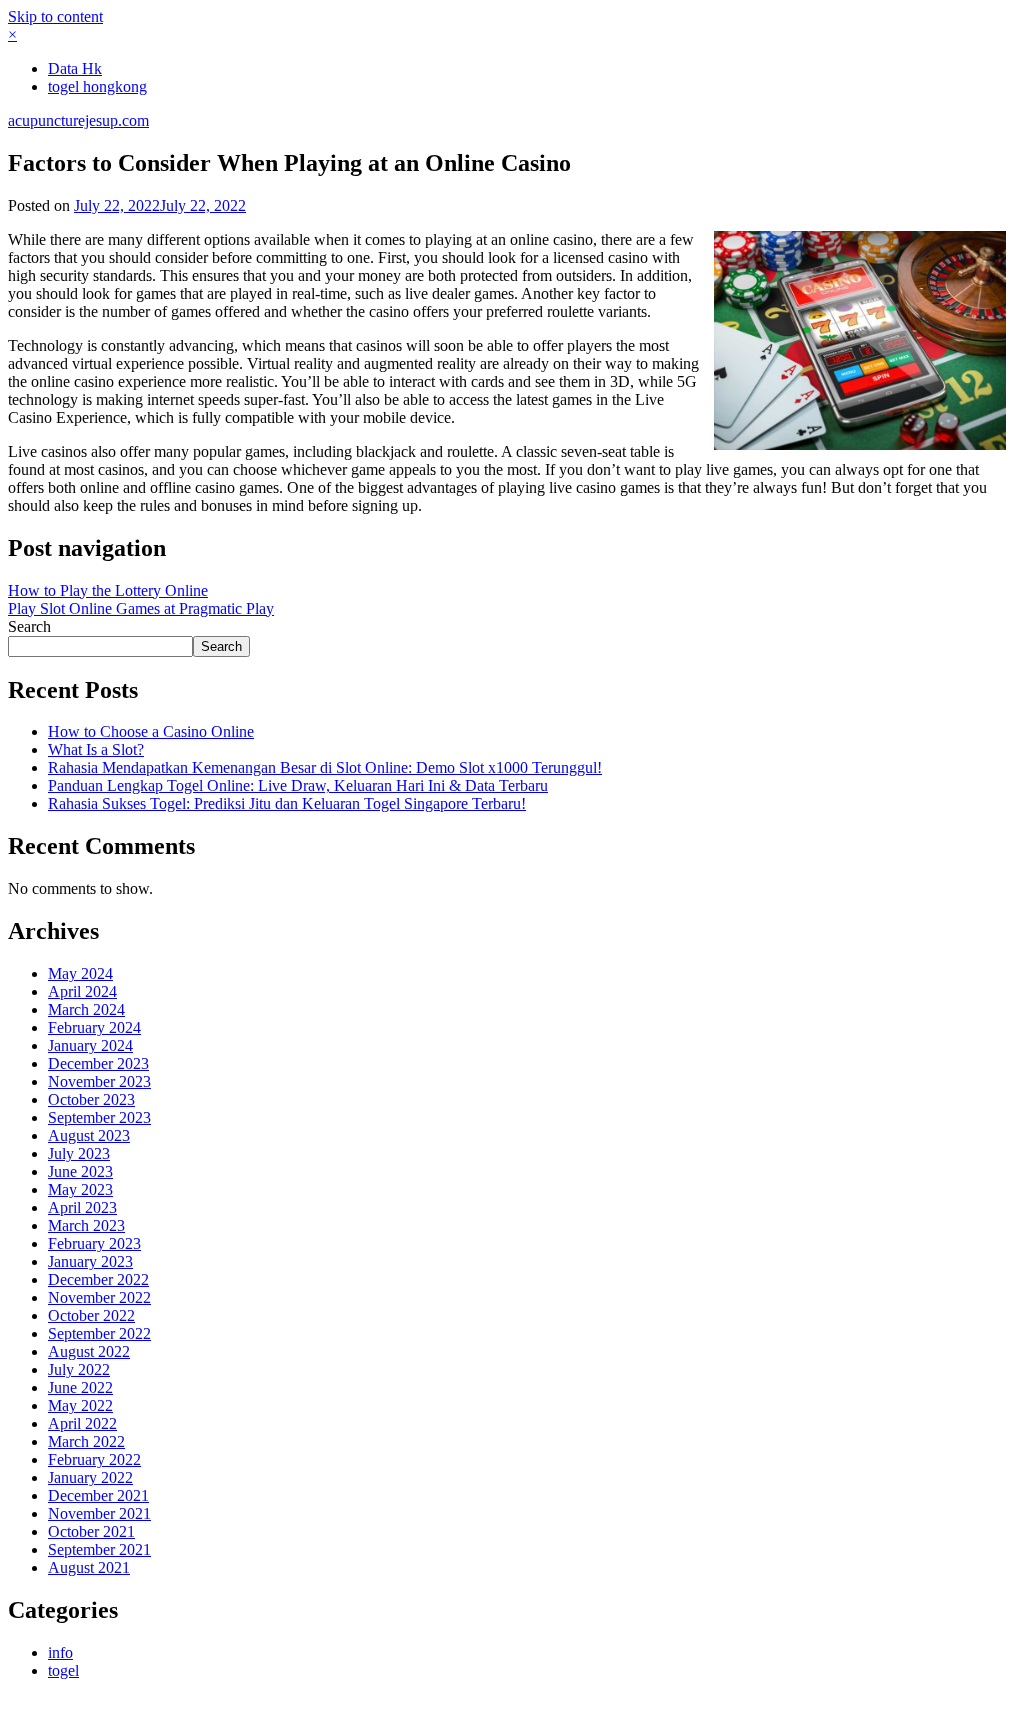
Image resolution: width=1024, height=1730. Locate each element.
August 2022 (89, 1351)
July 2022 (79, 1369)
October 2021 (91, 1531)
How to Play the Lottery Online (108, 590)
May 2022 (80, 1405)
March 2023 (86, 1225)
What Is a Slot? (96, 749)
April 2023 (82, 1207)
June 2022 (80, 1387)
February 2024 (94, 1027)
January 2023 (90, 1261)
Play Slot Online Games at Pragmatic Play (141, 608)
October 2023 (91, 1099)
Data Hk (75, 68)
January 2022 (90, 1477)
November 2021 (99, 1513)
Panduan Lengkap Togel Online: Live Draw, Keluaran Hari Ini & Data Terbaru (298, 785)
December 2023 (98, 1063)
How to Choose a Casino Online (151, 731)
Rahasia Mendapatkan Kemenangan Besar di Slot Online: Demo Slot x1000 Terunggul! (325, 767)
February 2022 (94, 1459)
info (60, 1652)
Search (29, 626)
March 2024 (86, 1009)
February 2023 (94, 1243)
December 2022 (98, 1279)
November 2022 (99, 1297)
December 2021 (98, 1495)
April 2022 (82, 1423)
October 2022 (91, 1315)
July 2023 (79, 1153)
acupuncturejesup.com (78, 120)
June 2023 (80, 1171)
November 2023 (99, 1081)
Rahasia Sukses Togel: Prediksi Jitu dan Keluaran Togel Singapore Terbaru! (287, 803)
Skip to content (55, 16)
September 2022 (99, 1333)
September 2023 (99, 1117)
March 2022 (86, 1441)
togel (63, 1670)
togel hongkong (97, 86)
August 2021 (89, 1567)
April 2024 (82, 991)
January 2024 (90, 1045)
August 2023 (89, 1135)
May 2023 (80, 1189)
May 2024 (80, 973)
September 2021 (99, 1549)
